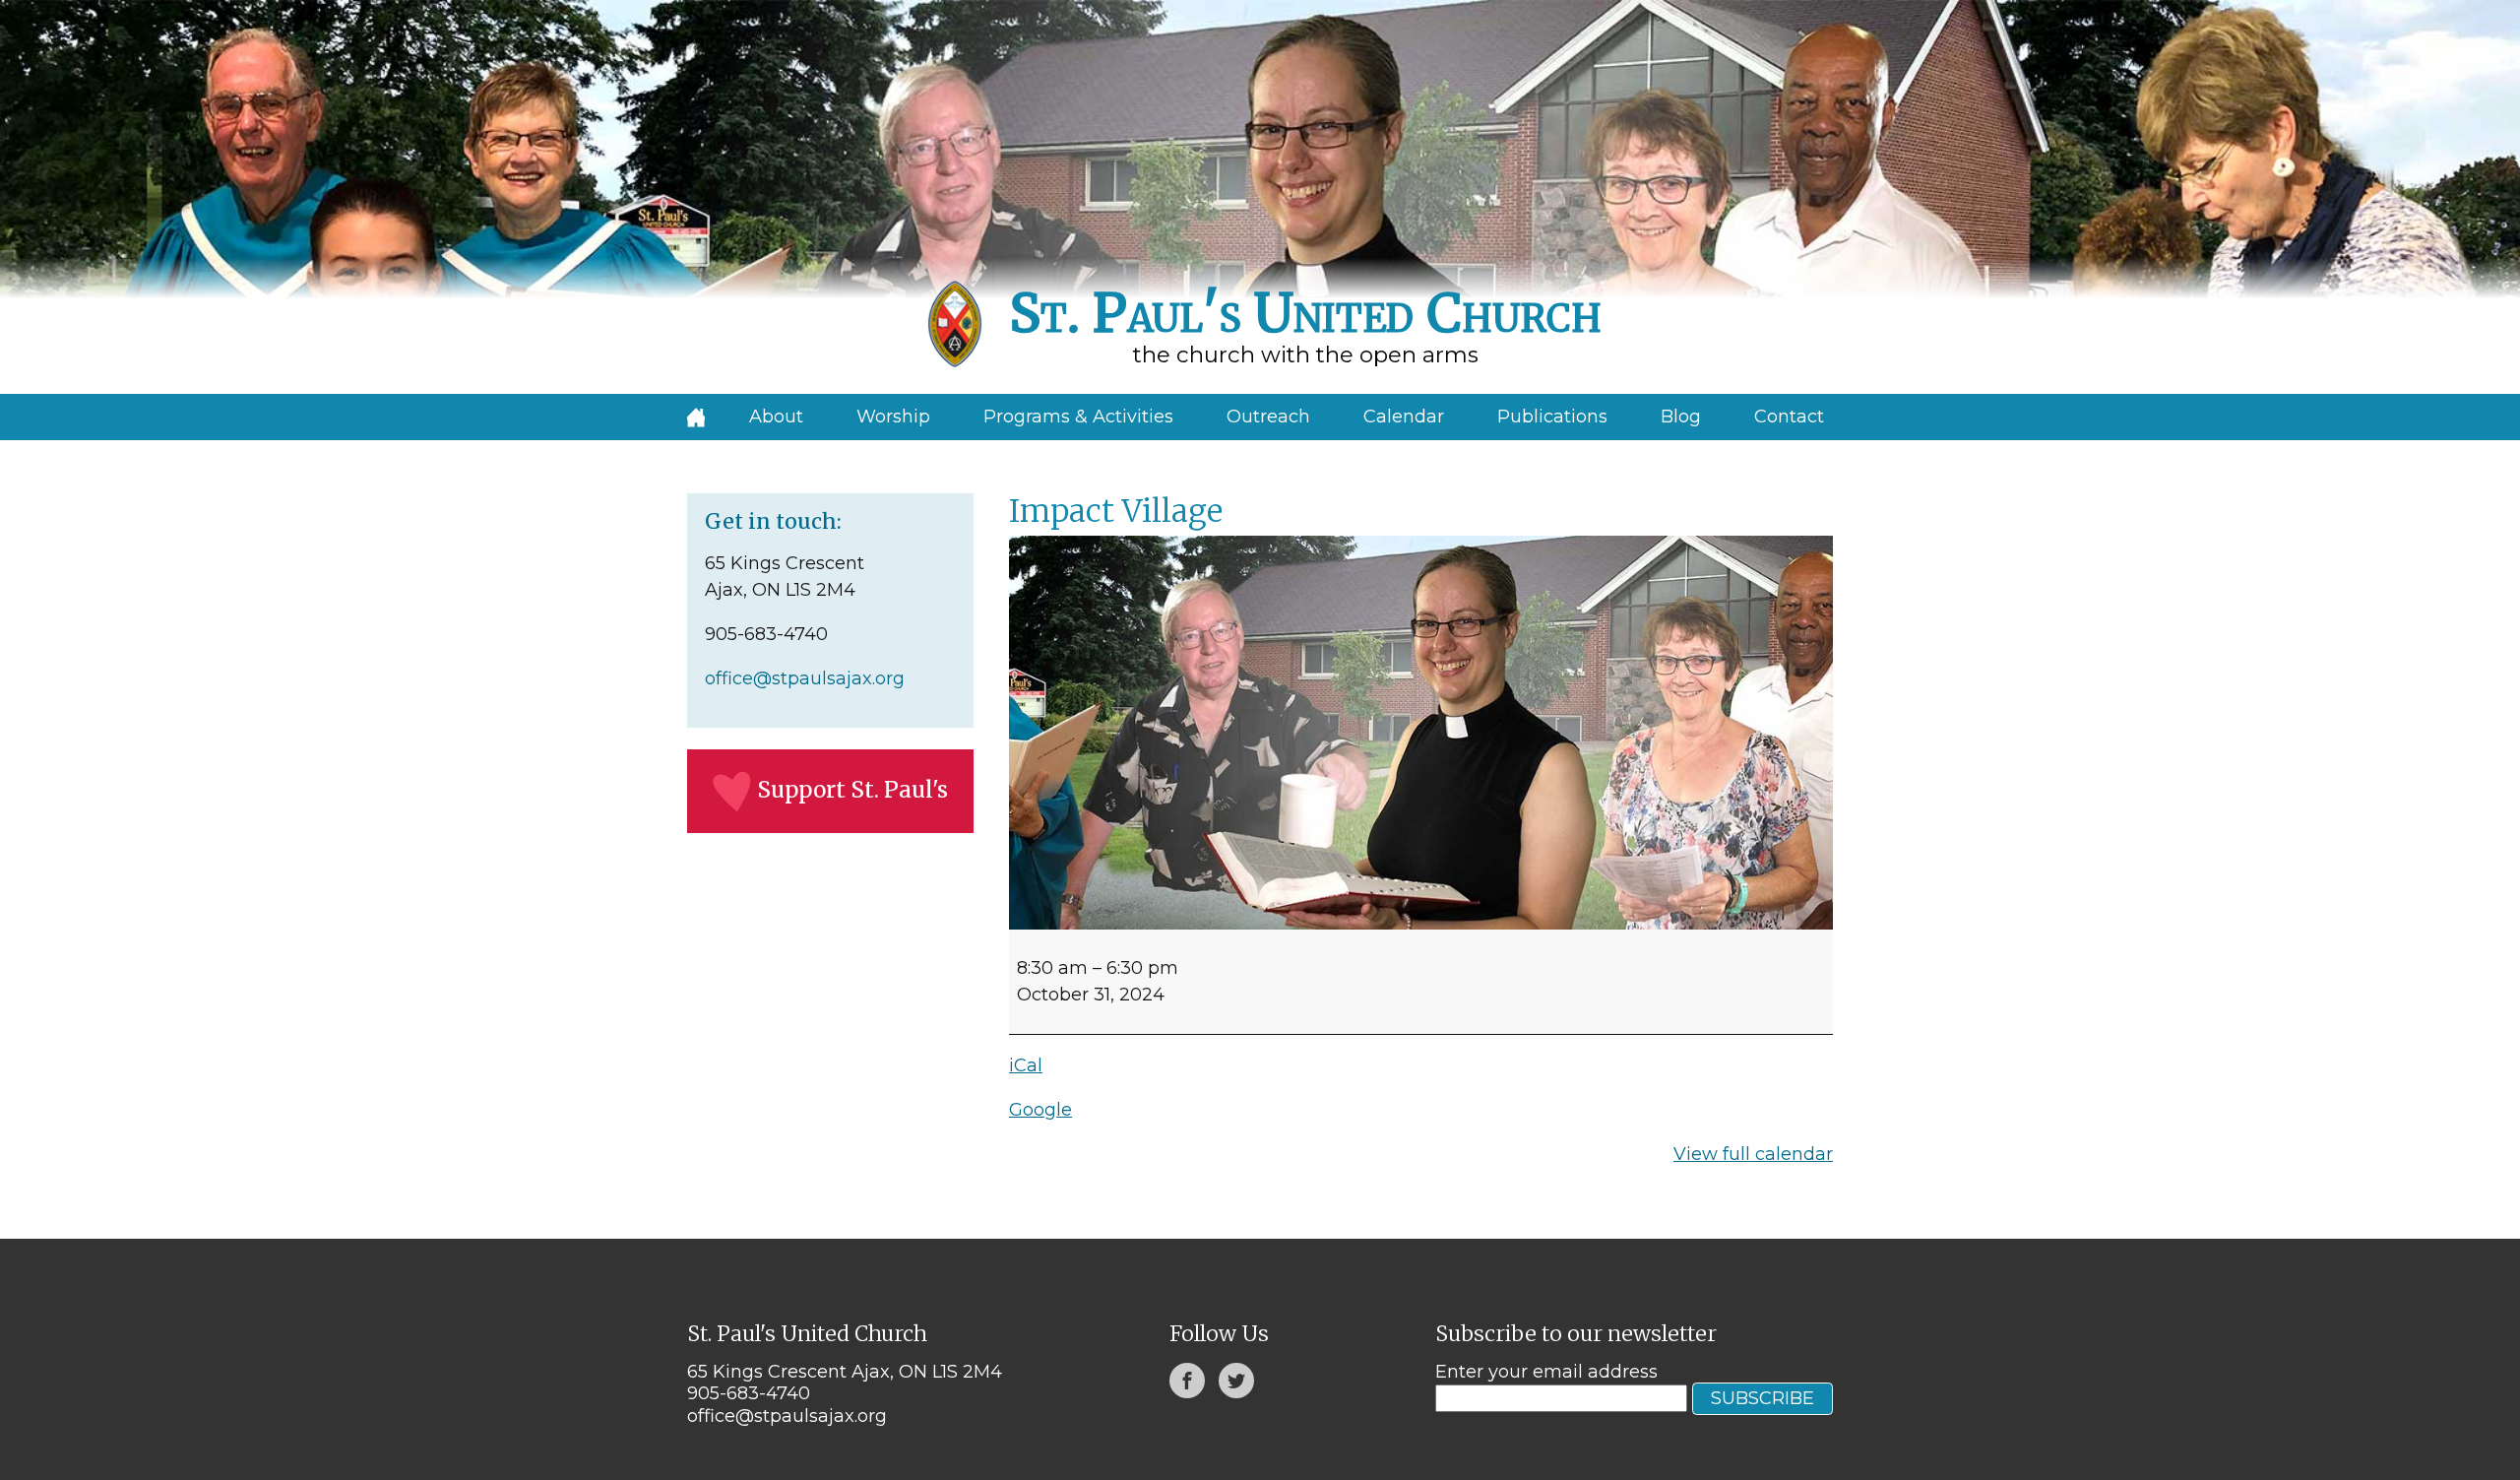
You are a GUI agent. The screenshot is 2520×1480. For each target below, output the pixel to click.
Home (696, 417)
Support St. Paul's (852, 790)
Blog (1681, 417)
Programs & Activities (1078, 417)
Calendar (1404, 417)
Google (1040, 1110)
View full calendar (1753, 1154)
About (776, 417)
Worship (893, 417)
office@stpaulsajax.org (805, 678)
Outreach (1268, 417)
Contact (1789, 417)
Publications (1552, 417)
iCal (1026, 1065)
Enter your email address (1546, 1372)
